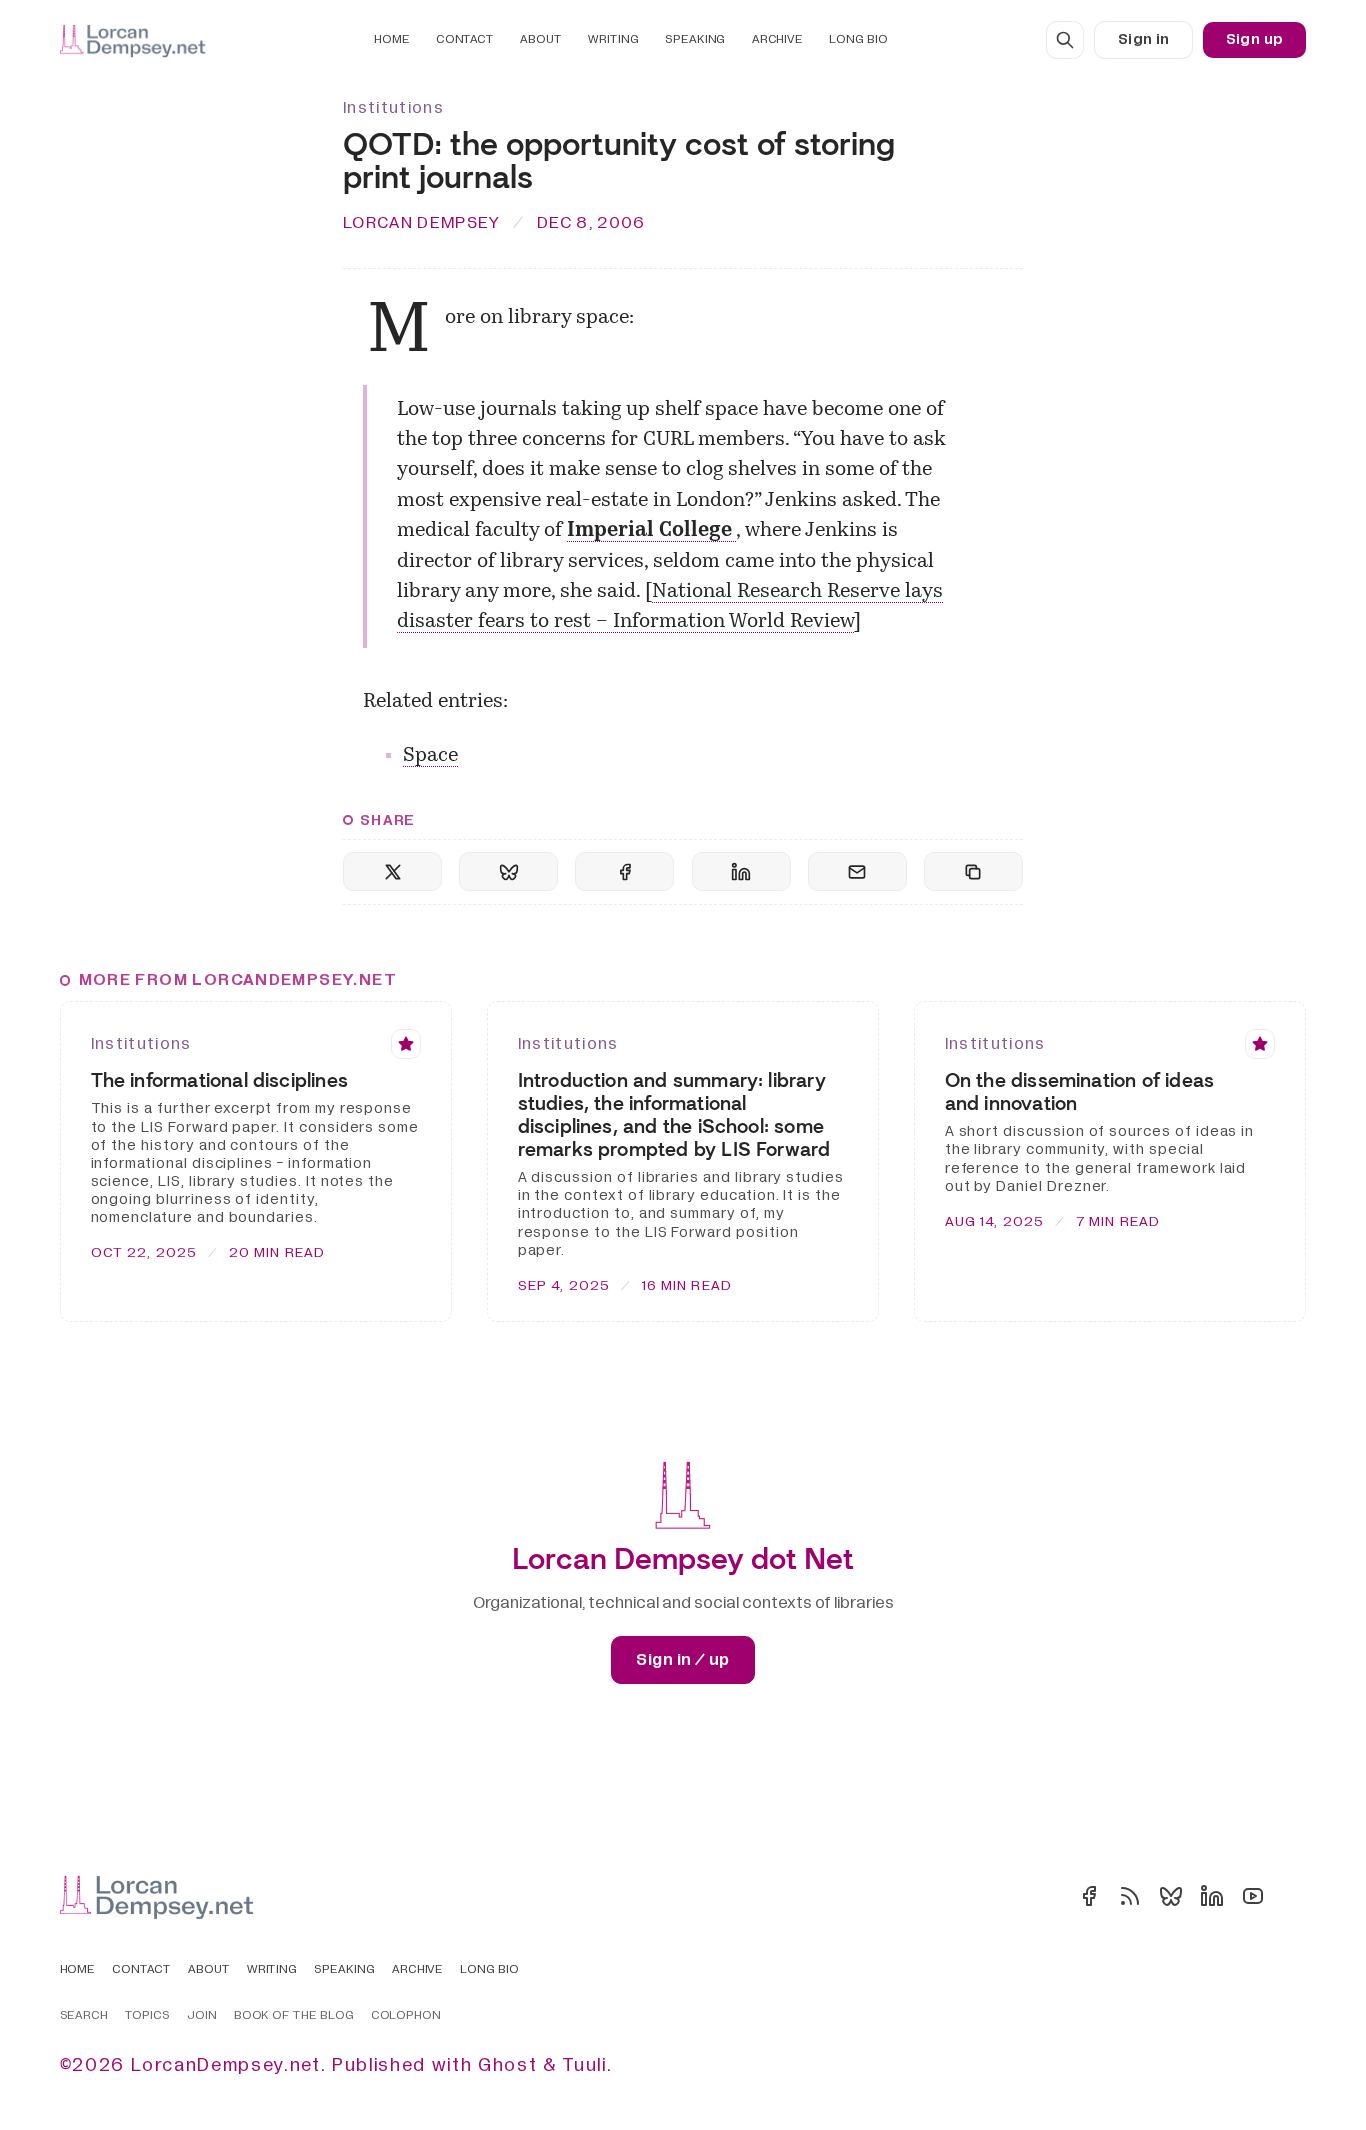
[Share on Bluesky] (508, 871)
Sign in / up (682, 1660)
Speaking (695, 39)
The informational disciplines (219, 1080)
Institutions (393, 108)
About (541, 39)
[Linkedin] (1212, 1896)
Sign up (1255, 39)
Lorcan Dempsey (422, 222)
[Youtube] (1253, 1896)
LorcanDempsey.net (226, 2065)
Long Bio (858, 39)
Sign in (1144, 39)
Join (202, 2016)
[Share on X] (392, 871)
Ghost (507, 2065)
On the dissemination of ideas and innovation (1079, 1092)
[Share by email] (857, 871)
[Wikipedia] (1294, 1896)
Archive (777, 39)
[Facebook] (1089, 1896)
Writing (613, 39)
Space (430, 756)
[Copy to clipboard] (973, 871)
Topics (147, 2016)
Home (392, 39)
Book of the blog (294, 2016)
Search (84, 2016)
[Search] (1065, 40)
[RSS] (1130, 1896)
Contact (465, 39)
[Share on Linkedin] (741, 871)
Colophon (406, 2016)
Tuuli (584, 2065)
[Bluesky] (1171, 1896)
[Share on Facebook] (624, 871)
